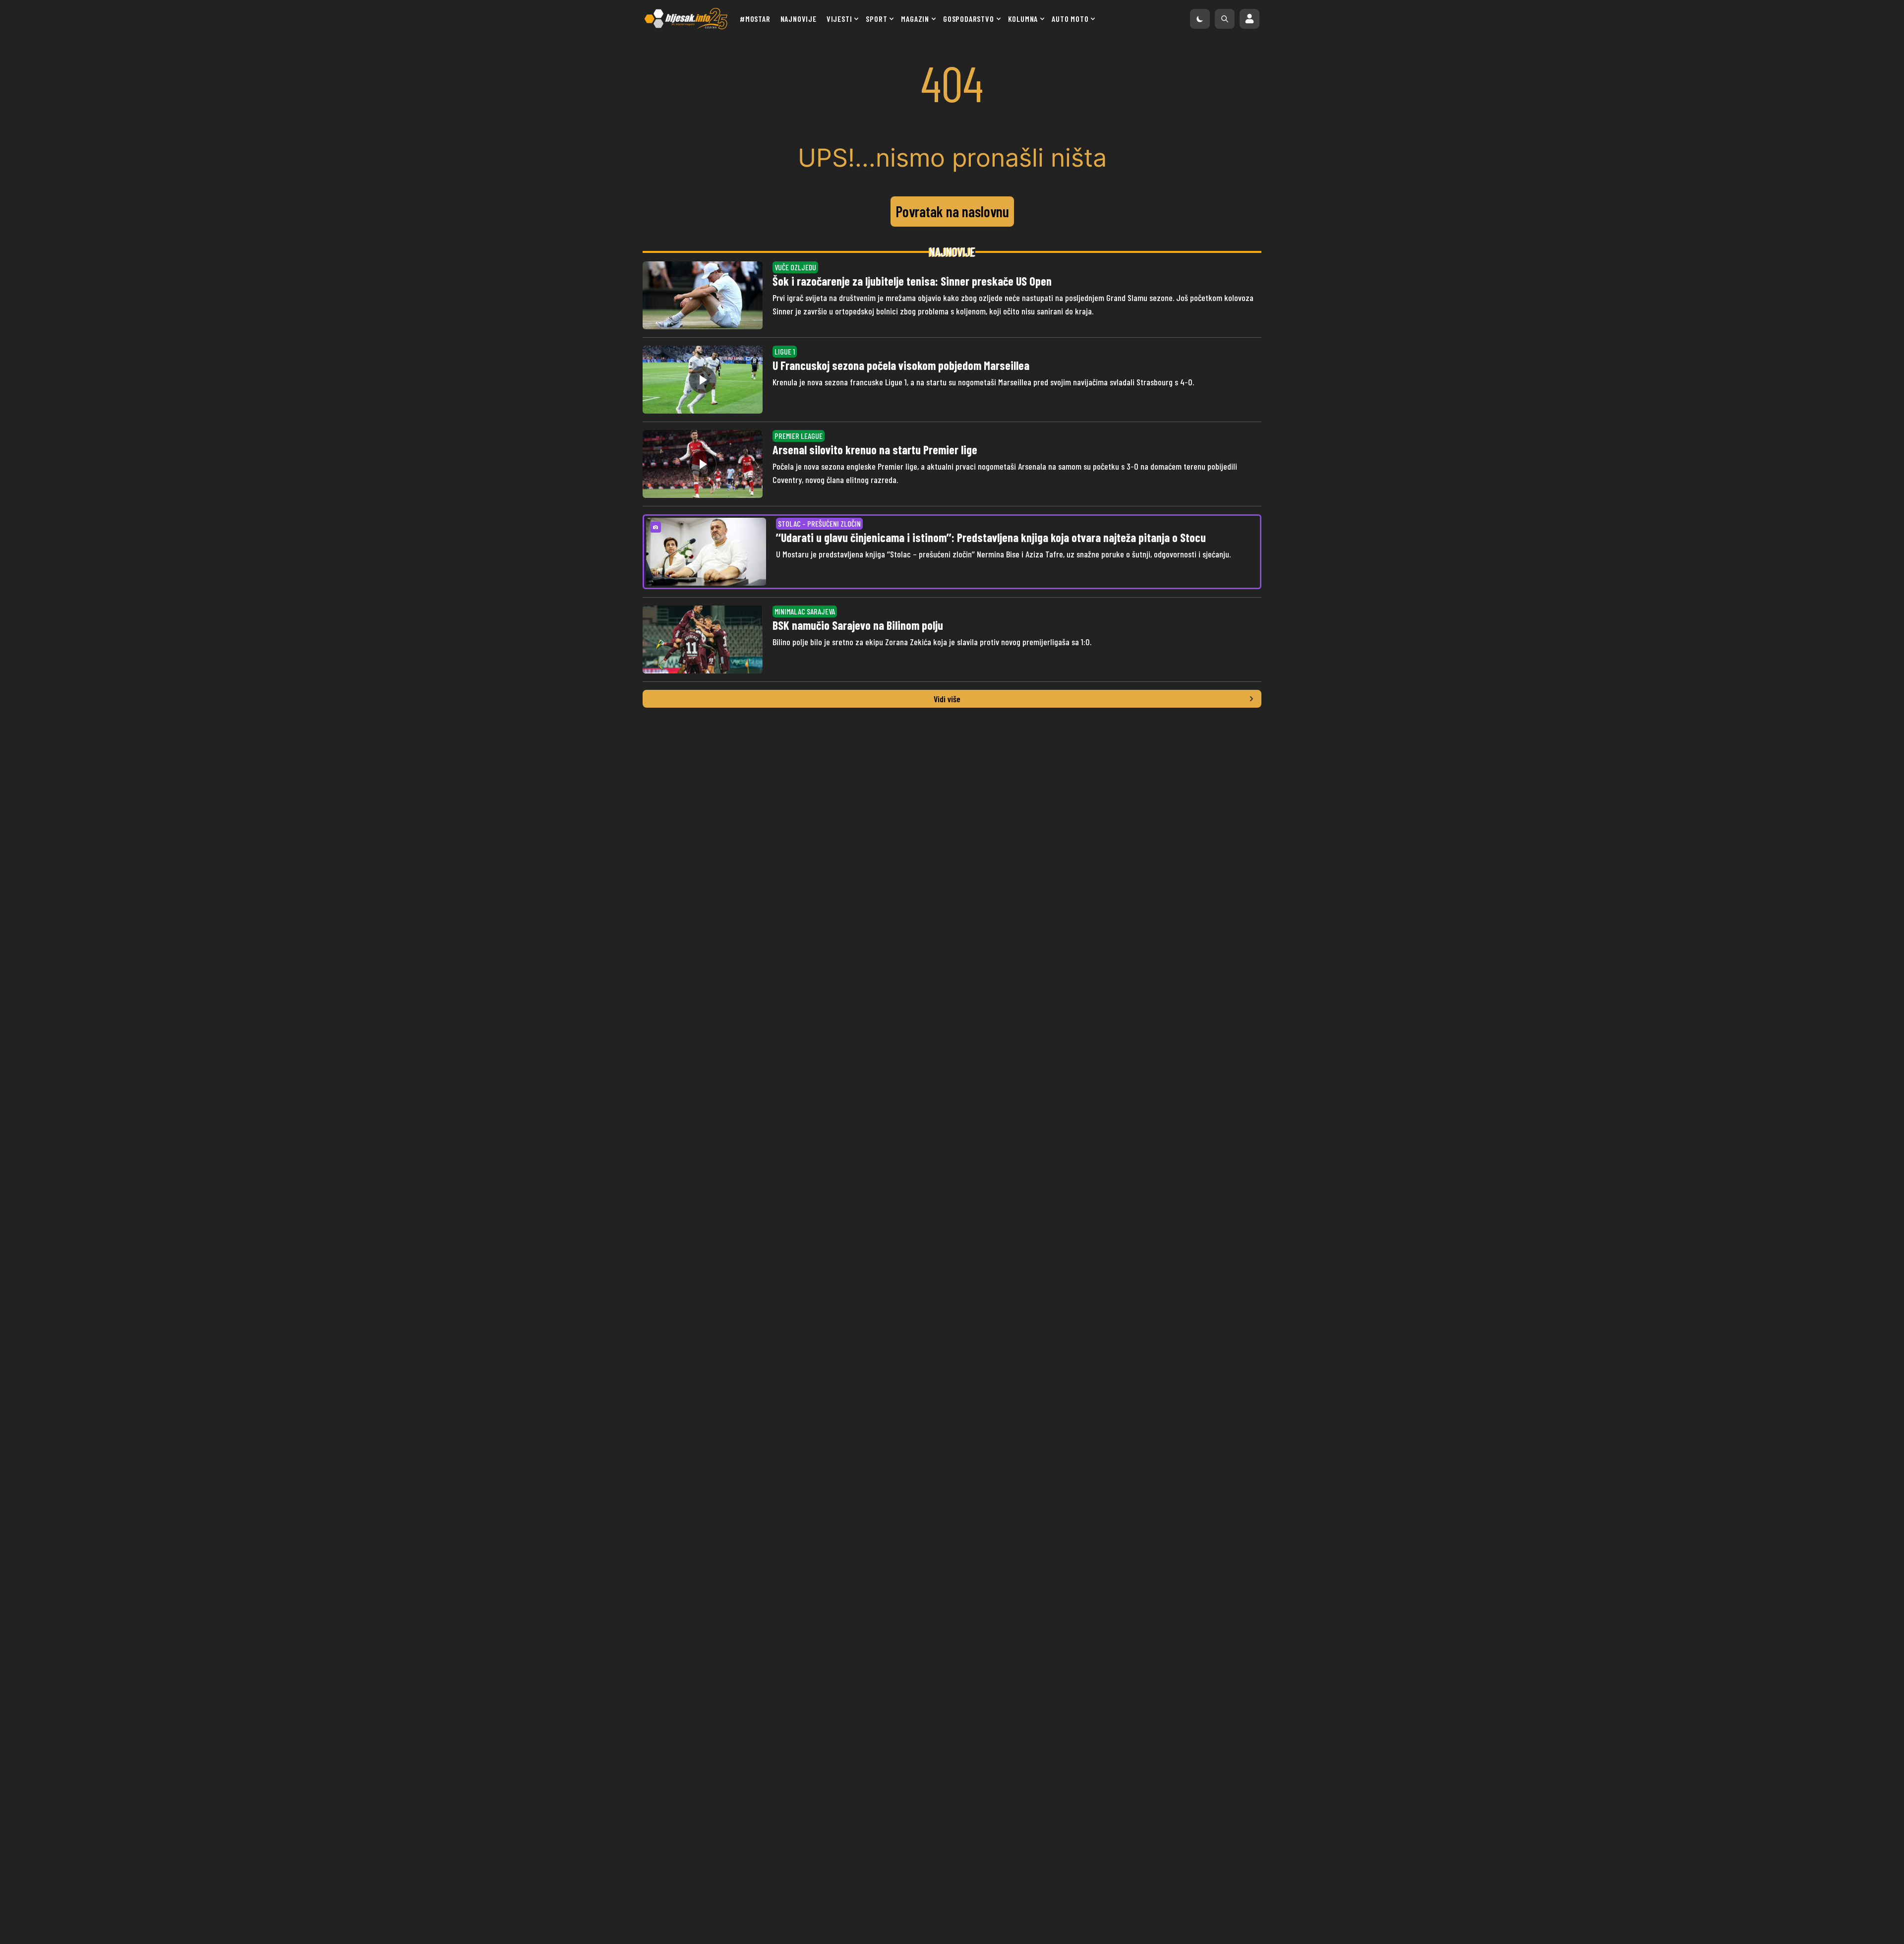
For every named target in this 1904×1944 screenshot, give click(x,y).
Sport (876, 19)
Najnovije (799, 19)
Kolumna (1023, 19)
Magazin (915, 19)
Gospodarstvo (969, 19)
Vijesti (839, 19)
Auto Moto (1070, 19)
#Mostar (755, 19)
